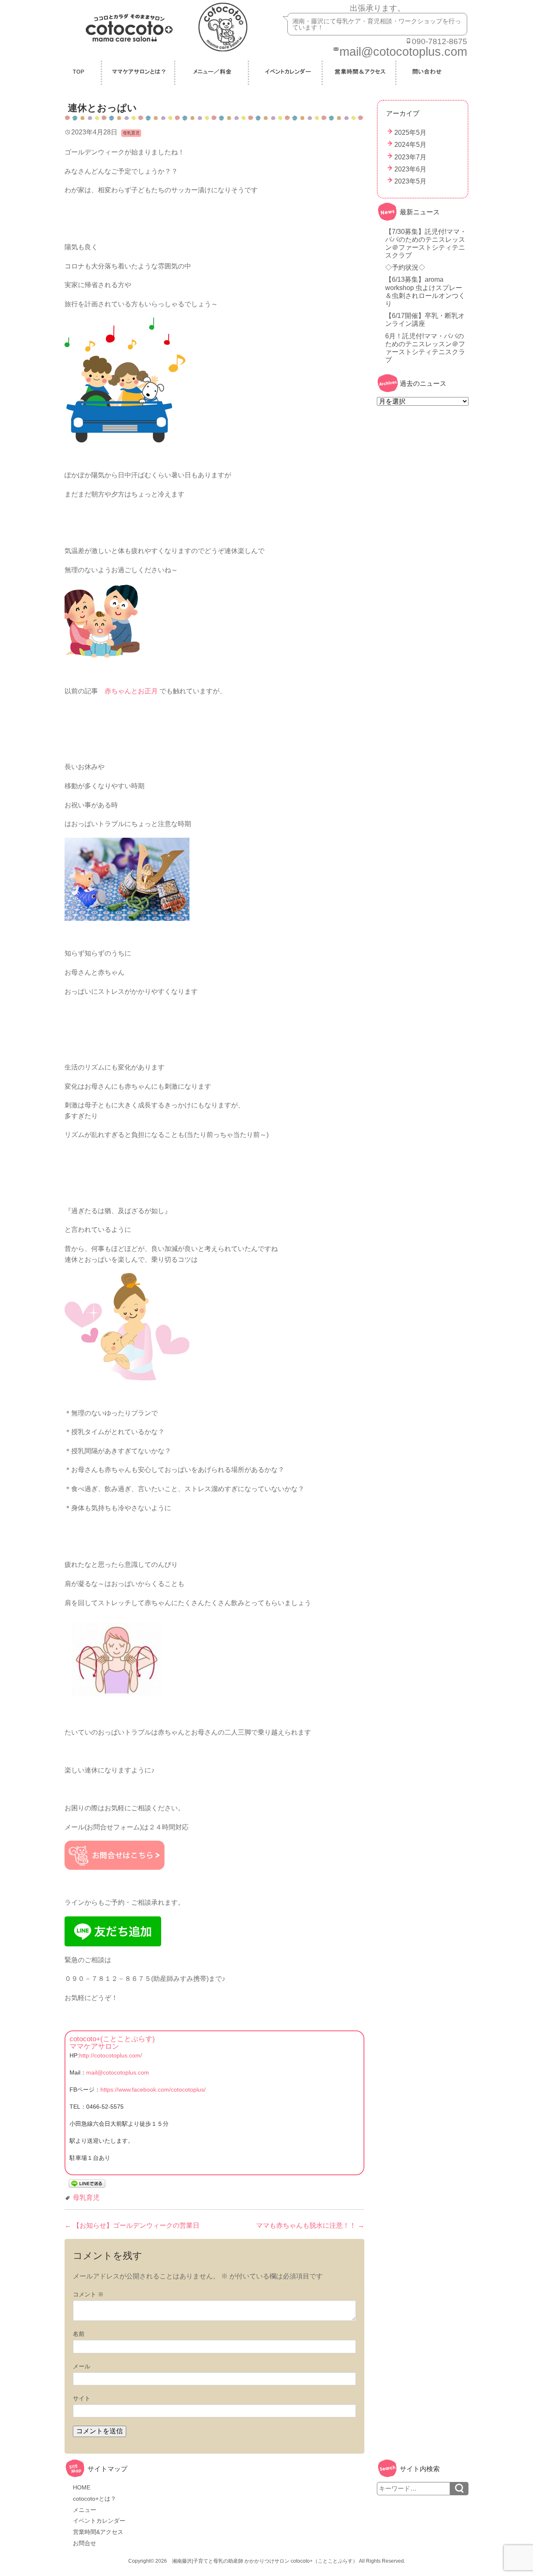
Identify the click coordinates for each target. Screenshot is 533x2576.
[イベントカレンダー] (286, 73)
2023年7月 (410, 157)
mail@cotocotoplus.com (118, 2072)
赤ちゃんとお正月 (131, 691)
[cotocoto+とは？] (139, 73)
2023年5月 (410, 181)
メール (82, 2366)
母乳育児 (86, 2198)
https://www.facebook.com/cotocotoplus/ (153, 2090)
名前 (79, 2334)
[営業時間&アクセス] (360, 73)
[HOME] (80, 73)
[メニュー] (213, 73)
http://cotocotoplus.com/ (111, 2055)
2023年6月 (410, 169)
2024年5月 (410, 145)
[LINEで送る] (87, 2183)
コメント (88, 2294)
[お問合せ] (426, 73)
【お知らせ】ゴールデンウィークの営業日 (132, 2225)
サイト (82, 2398)
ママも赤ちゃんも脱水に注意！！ (310, 2225)
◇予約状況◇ (405, 267)
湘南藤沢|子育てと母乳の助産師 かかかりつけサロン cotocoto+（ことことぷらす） (265, 2561)
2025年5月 (410, 133)
